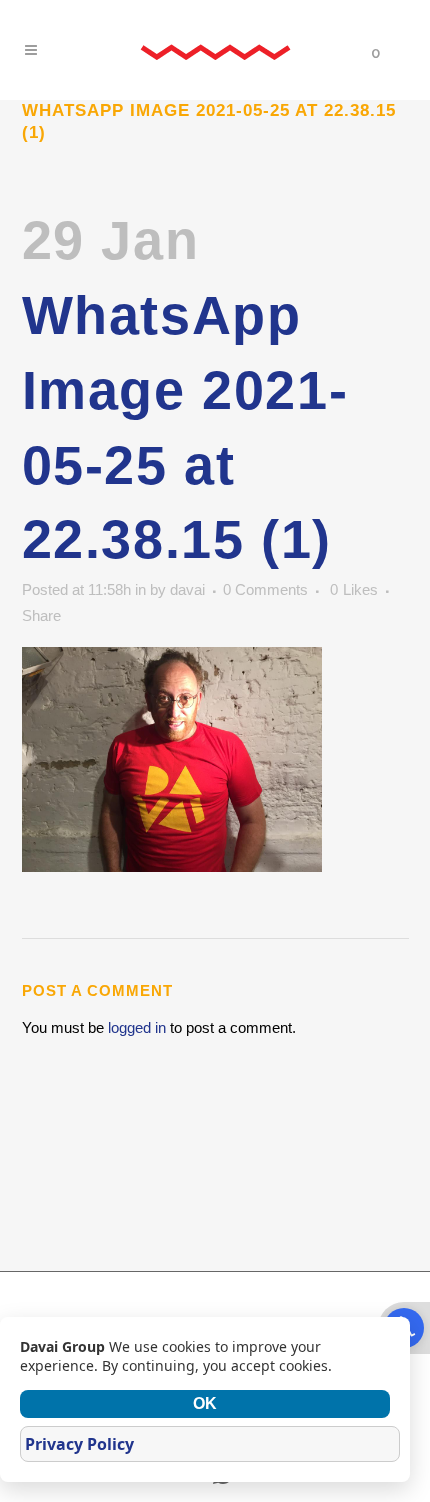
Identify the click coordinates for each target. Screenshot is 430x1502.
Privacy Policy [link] (79, 1444)
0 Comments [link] (265, 589)
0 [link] (354, 590)
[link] (215, 50)
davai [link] (187, 589)
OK (205, 1403)
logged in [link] (137, 1027)
